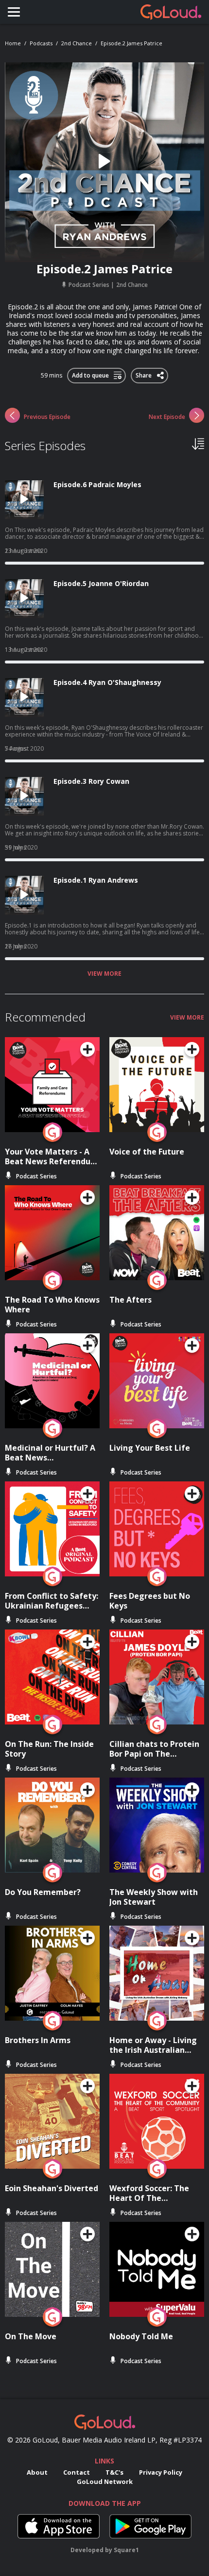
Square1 (126, 2550)
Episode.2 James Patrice (131, 43)
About (37, 2472)
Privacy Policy (161, 2472)
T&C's (114, 2472)
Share (144, 374)
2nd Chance (77, 43)
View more (104, 974)
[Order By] (198, 443)
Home (13, 43)
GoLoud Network (105, 2481)
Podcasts (41, 43)
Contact (77, 2472)
